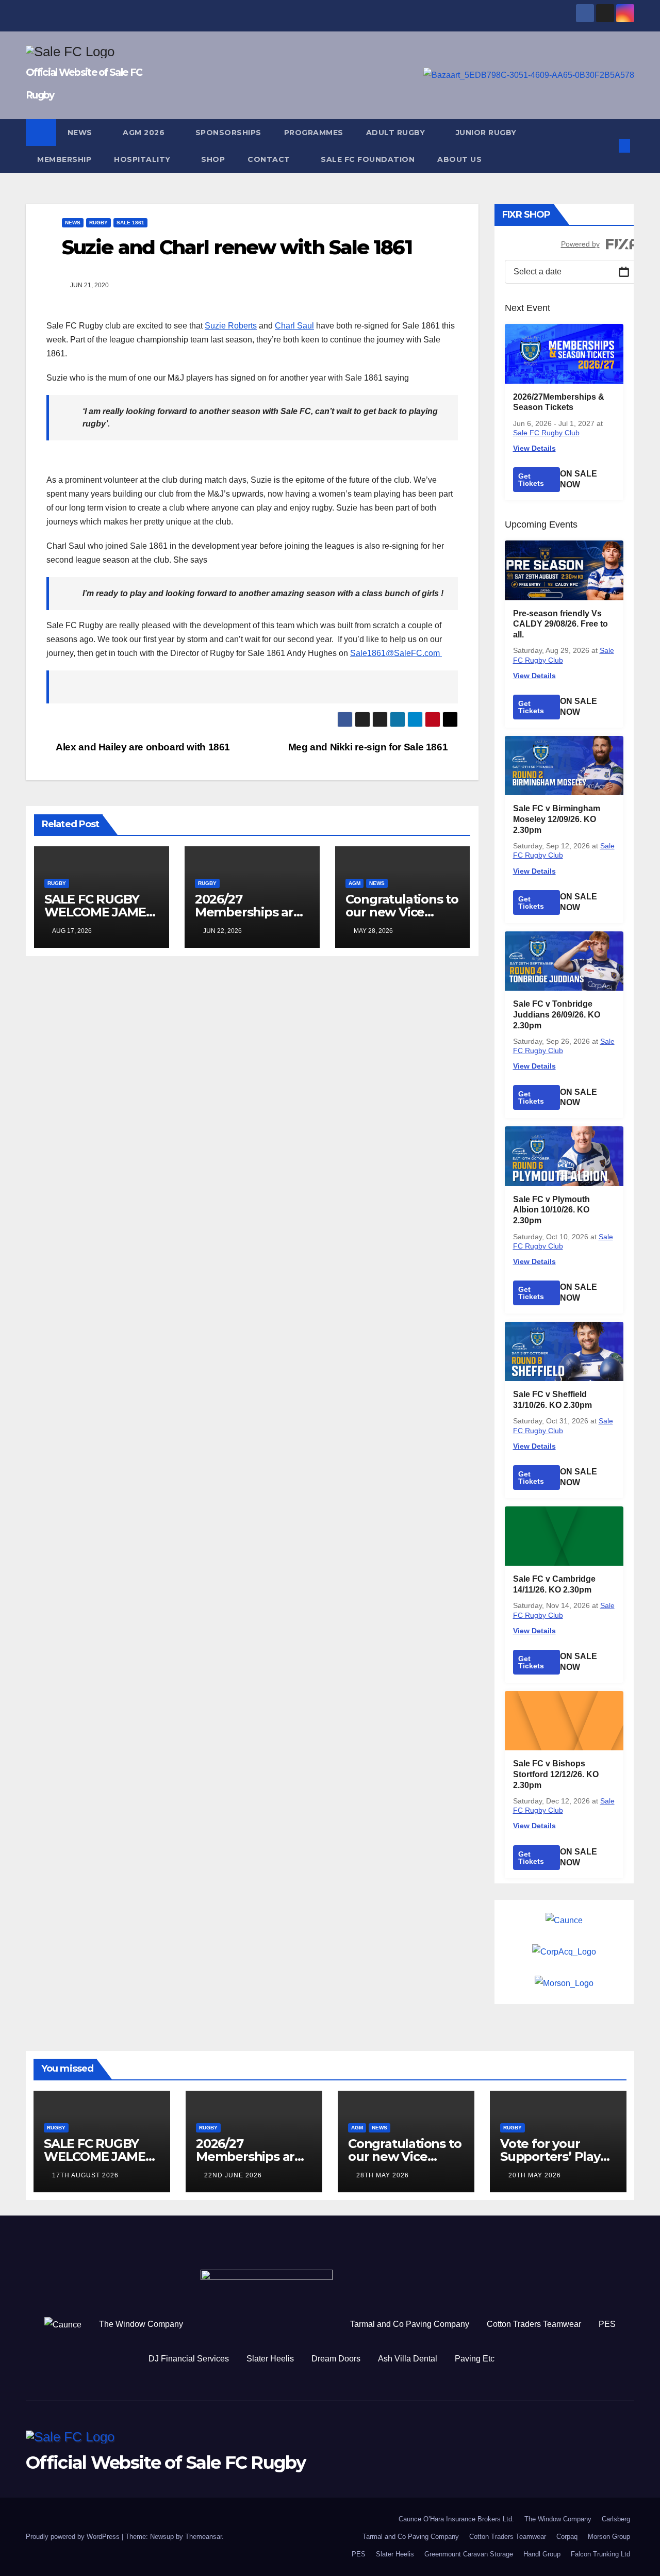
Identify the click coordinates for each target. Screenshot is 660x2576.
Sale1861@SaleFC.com (396, 653)
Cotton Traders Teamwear (534, 2324)
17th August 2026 (85, 2175)
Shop (213, 159)
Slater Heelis (270, 2359)
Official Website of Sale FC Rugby (166, 2463)
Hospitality (143, 159)
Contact (270, 159)
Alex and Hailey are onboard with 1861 (142, 747)
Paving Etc (475, 2359)
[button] (607, 146)
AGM (354, 883)
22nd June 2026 (233, 2175)
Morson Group (609, 2537)
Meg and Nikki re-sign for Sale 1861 (369, 747)
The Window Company (141, 2324)
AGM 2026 (145, 133)
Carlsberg (616, 2519)
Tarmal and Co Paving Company (410, 2324)
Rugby (98, 223)
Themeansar (203, 2537)
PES (607, 2324)
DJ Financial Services (189, 2359)
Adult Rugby (397, 133)
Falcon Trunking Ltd (600, 2554)
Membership (64, 159)
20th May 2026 (535, 2175)
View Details (534, 448)
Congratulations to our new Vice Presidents (402, 912)
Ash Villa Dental (408, 2359)
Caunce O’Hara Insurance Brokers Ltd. (456, 2519)
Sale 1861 (130, 223)
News (81, 133)
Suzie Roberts (231, 326)
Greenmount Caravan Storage (469, 2554)
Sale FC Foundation (368, 159)
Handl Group (542, 2554)
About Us (459, 159)
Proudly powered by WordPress (74, 2537)
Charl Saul (294, 326)
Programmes (314, 133)
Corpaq (567, 2537)
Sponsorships (228, 133)
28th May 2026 (383, 2175)
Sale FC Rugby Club (546, 433)
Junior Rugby (488, 133)
